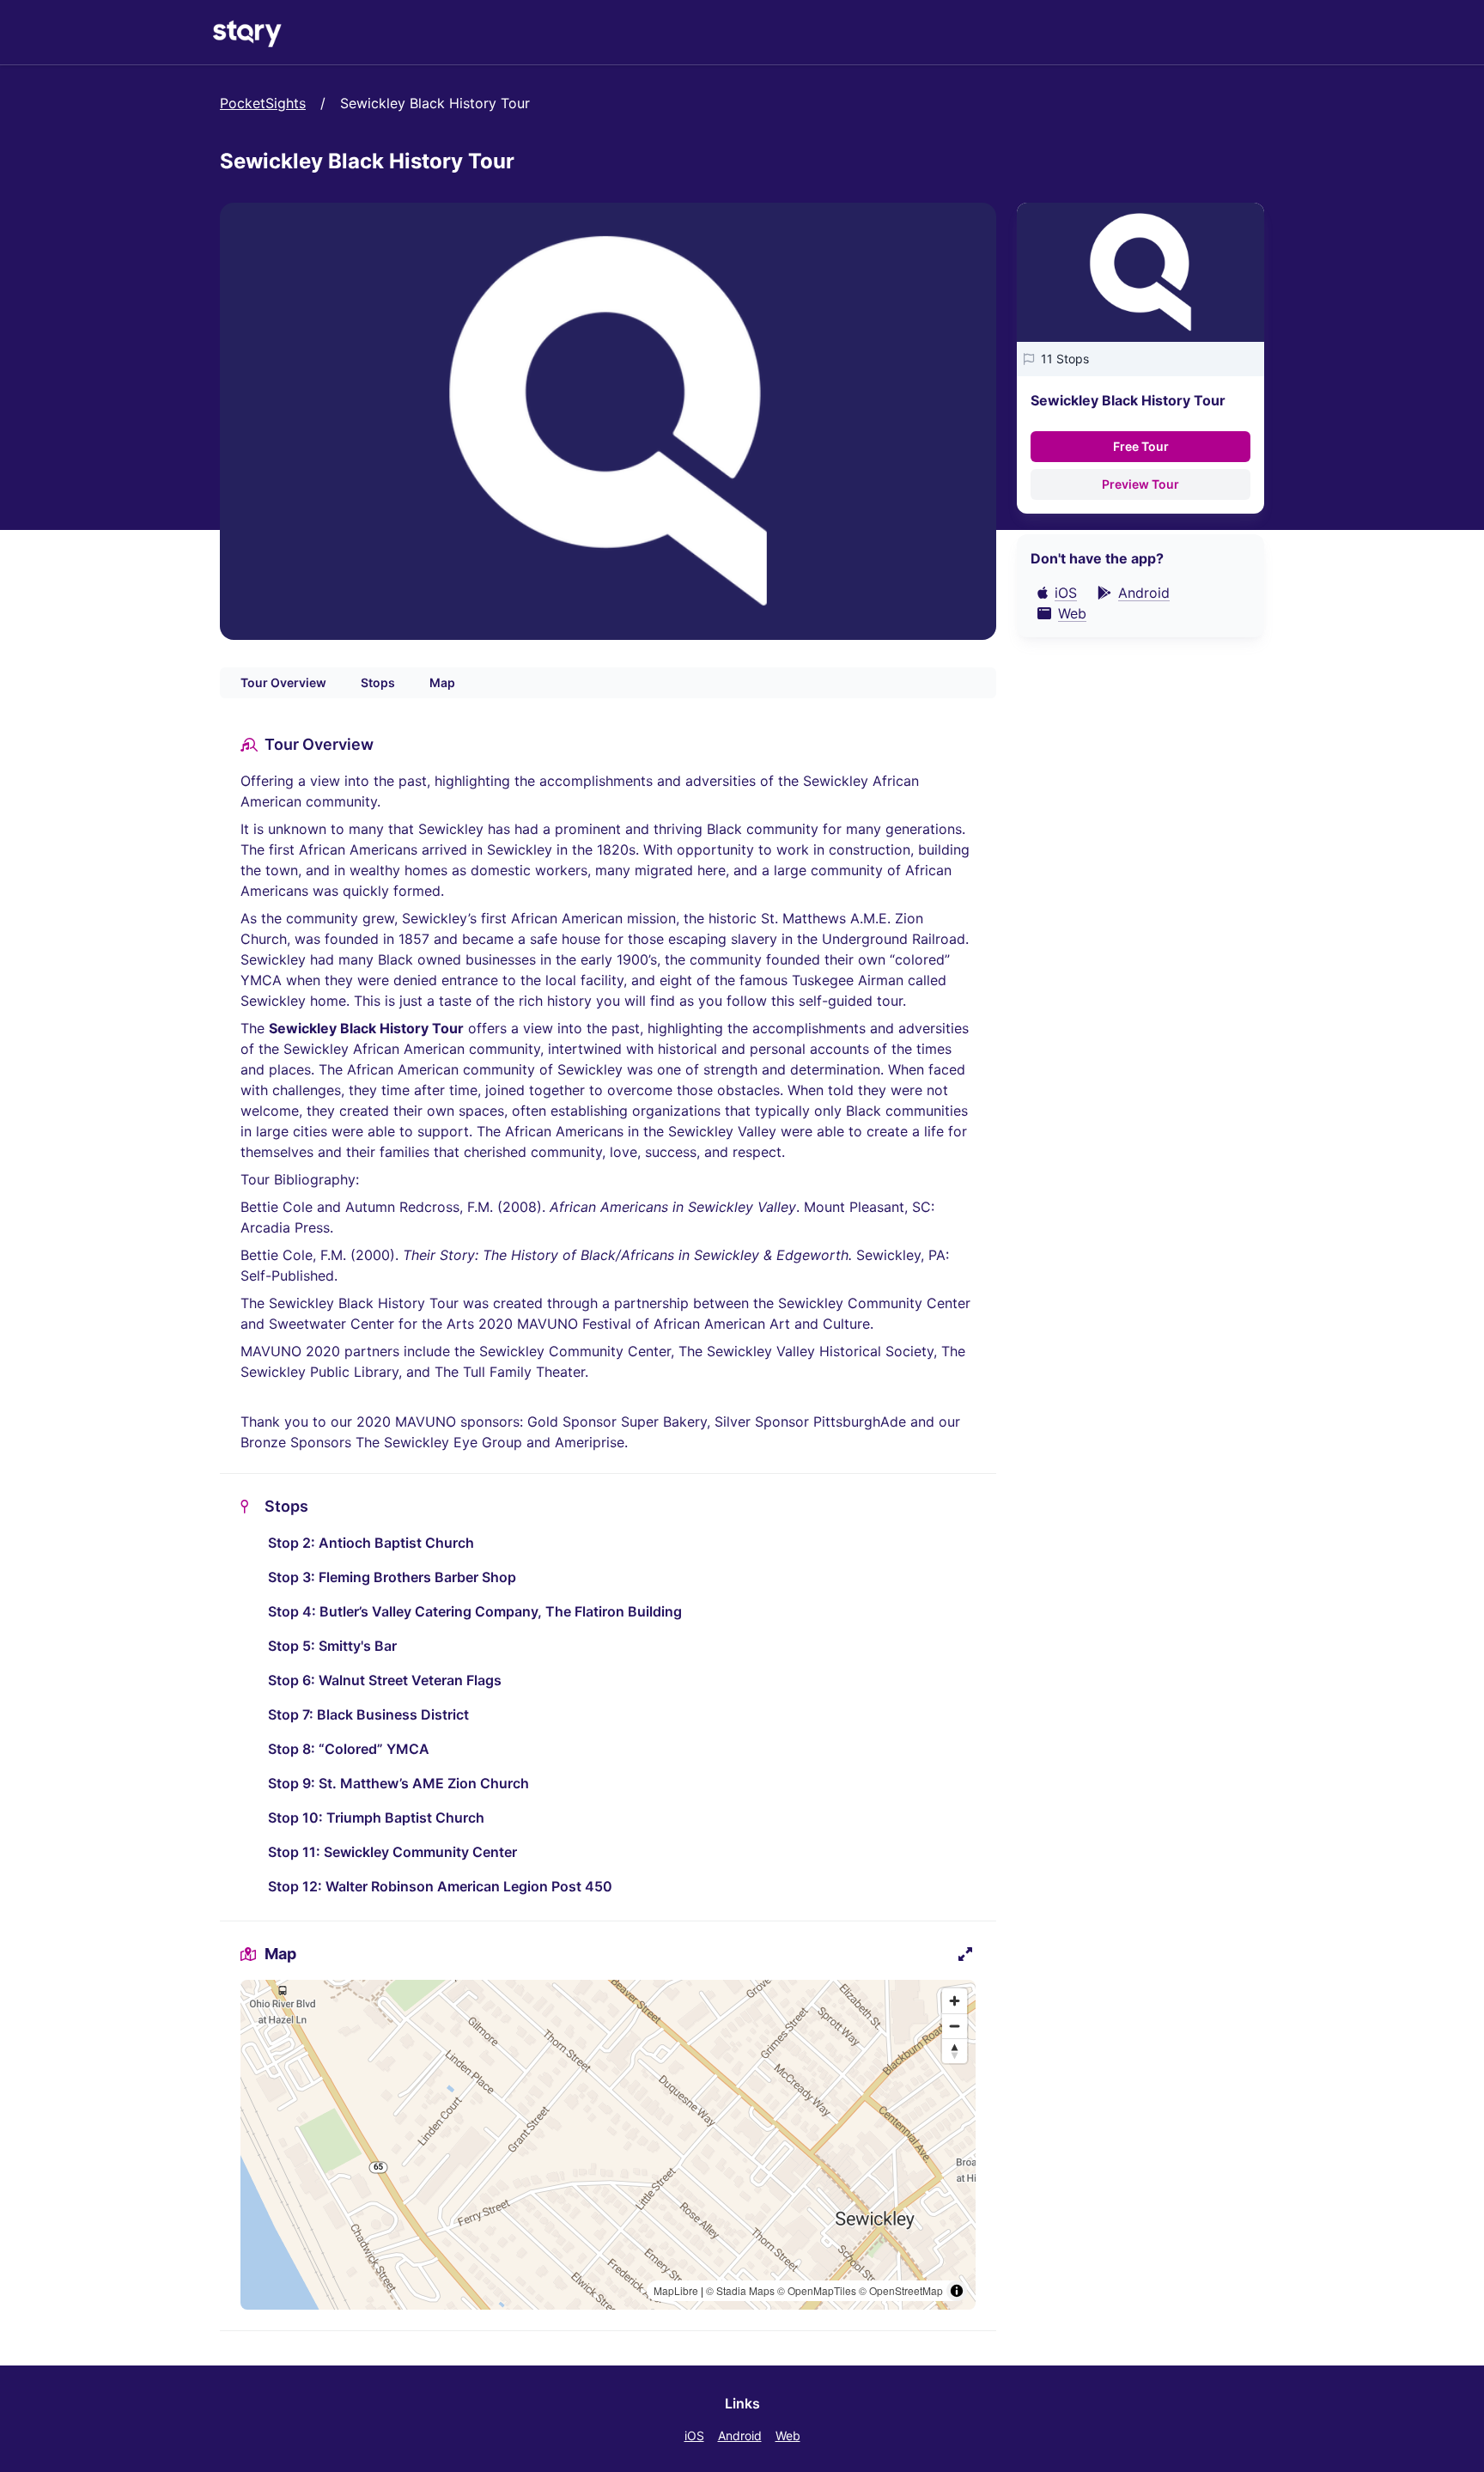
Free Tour (1141, 446)
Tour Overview (283, 682)
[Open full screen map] (965, 1954)
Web (788, 2435)
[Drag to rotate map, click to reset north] (955, 2051)
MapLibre (676, 2290)
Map (442, 682)
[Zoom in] (955, 2001)
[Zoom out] (955, 2026)
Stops (378, 682)
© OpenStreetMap (901, 2290)
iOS (694, 2435)
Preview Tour (1140, 484)
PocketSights (263, 103)
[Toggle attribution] (957, 2291)
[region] (608, 2145)
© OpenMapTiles (817, 2290)
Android (740, 2435)
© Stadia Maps (740, 2290)
